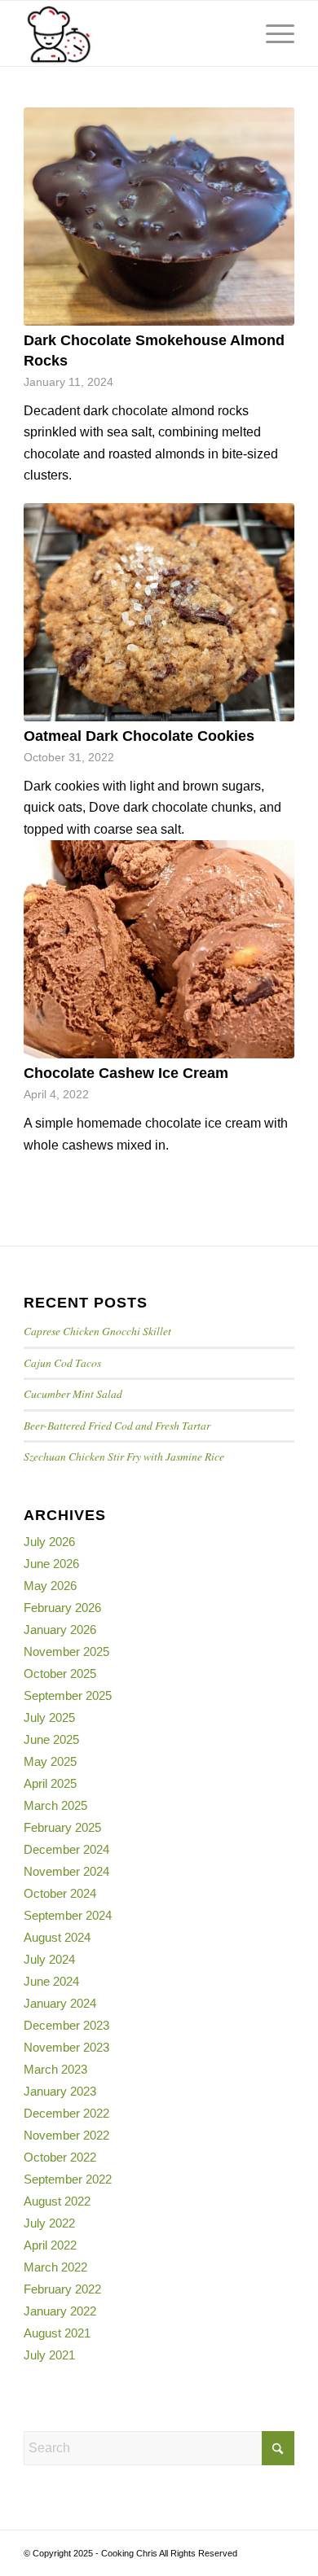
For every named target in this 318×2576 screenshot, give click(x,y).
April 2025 (50, 1783)
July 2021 (49, 2355)
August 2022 (57, 2201)
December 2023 (66, 2025)
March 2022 (55, 2267)
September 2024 (68, 1915)
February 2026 (62, 1608)
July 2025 (49, 1717)
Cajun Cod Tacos (62, 1362)
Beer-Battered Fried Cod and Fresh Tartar (117, 1425)
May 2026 (50, 1586)
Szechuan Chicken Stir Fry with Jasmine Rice (124, 1456)
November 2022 (66, 2135)
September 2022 (68, 2179)
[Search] (234, 33)
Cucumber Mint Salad (73, 1393)
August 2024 (57, 1937)
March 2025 (55, 1805)
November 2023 (66, 2047)
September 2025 (68, 1695)
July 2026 (49, 1542)
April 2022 (50, 2245)
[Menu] (272, 33)
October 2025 (60, 1674)
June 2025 (51, 1739)
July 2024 (49, 1959)
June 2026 (51, 1564)
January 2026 (60, 1630)
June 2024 (51, 1981)
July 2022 (49, 2223)
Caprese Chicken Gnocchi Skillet (97, 1331)
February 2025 (62, 1827)
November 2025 (66, 1652)
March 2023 (55, 2069)
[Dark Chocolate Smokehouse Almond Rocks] (159, 217)
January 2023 (60, 2091)
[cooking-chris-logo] (132, 33)
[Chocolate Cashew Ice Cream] (159, 949)
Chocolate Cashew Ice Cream (126, 1073)
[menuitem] (234, 33)
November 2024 (66, 1871)
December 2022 (66, 2113)
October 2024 (60, 1893)
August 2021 (57, 2333)
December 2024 (66, 1849)
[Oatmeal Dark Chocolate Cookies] (159, 612)
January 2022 (60, 2311)
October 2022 (60, 2157)
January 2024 (60, 2003)
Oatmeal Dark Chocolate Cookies (139, 736)
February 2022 (62, 2289)
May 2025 (50, 1761)
